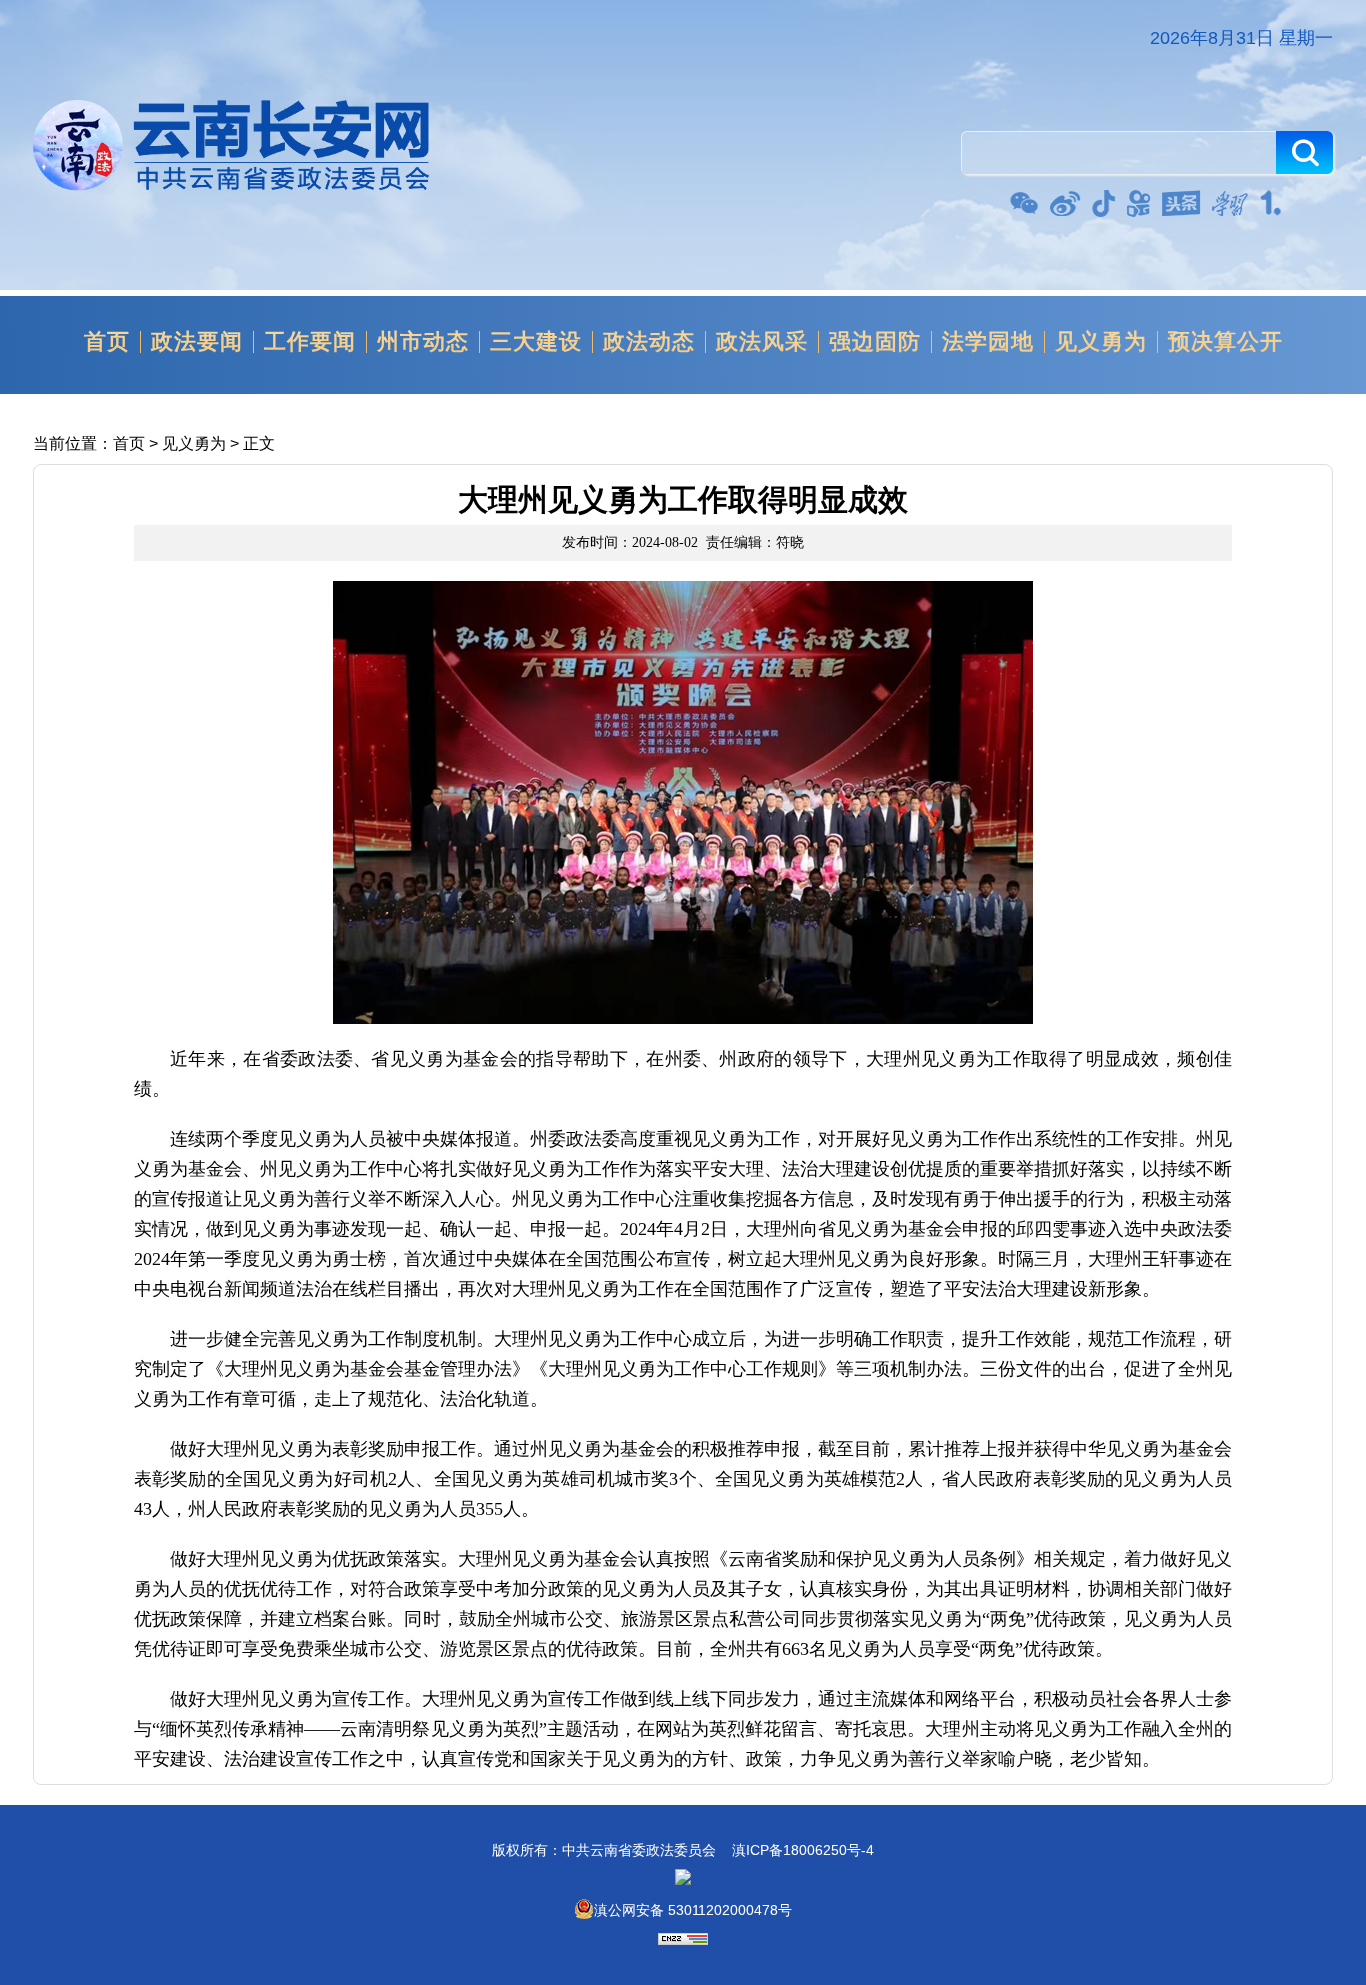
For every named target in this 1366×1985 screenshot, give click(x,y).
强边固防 (875, 342)
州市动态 (423, 342)
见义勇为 (1101, 342)
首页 (107, 342)
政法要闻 (197, 342)
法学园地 (988, 342)
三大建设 (536, 342)
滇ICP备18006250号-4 (803, 1850)
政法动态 (649, 342)
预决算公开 (1225, 342)
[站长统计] (683, 1940)
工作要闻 (310, 342)
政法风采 (762, 342)
